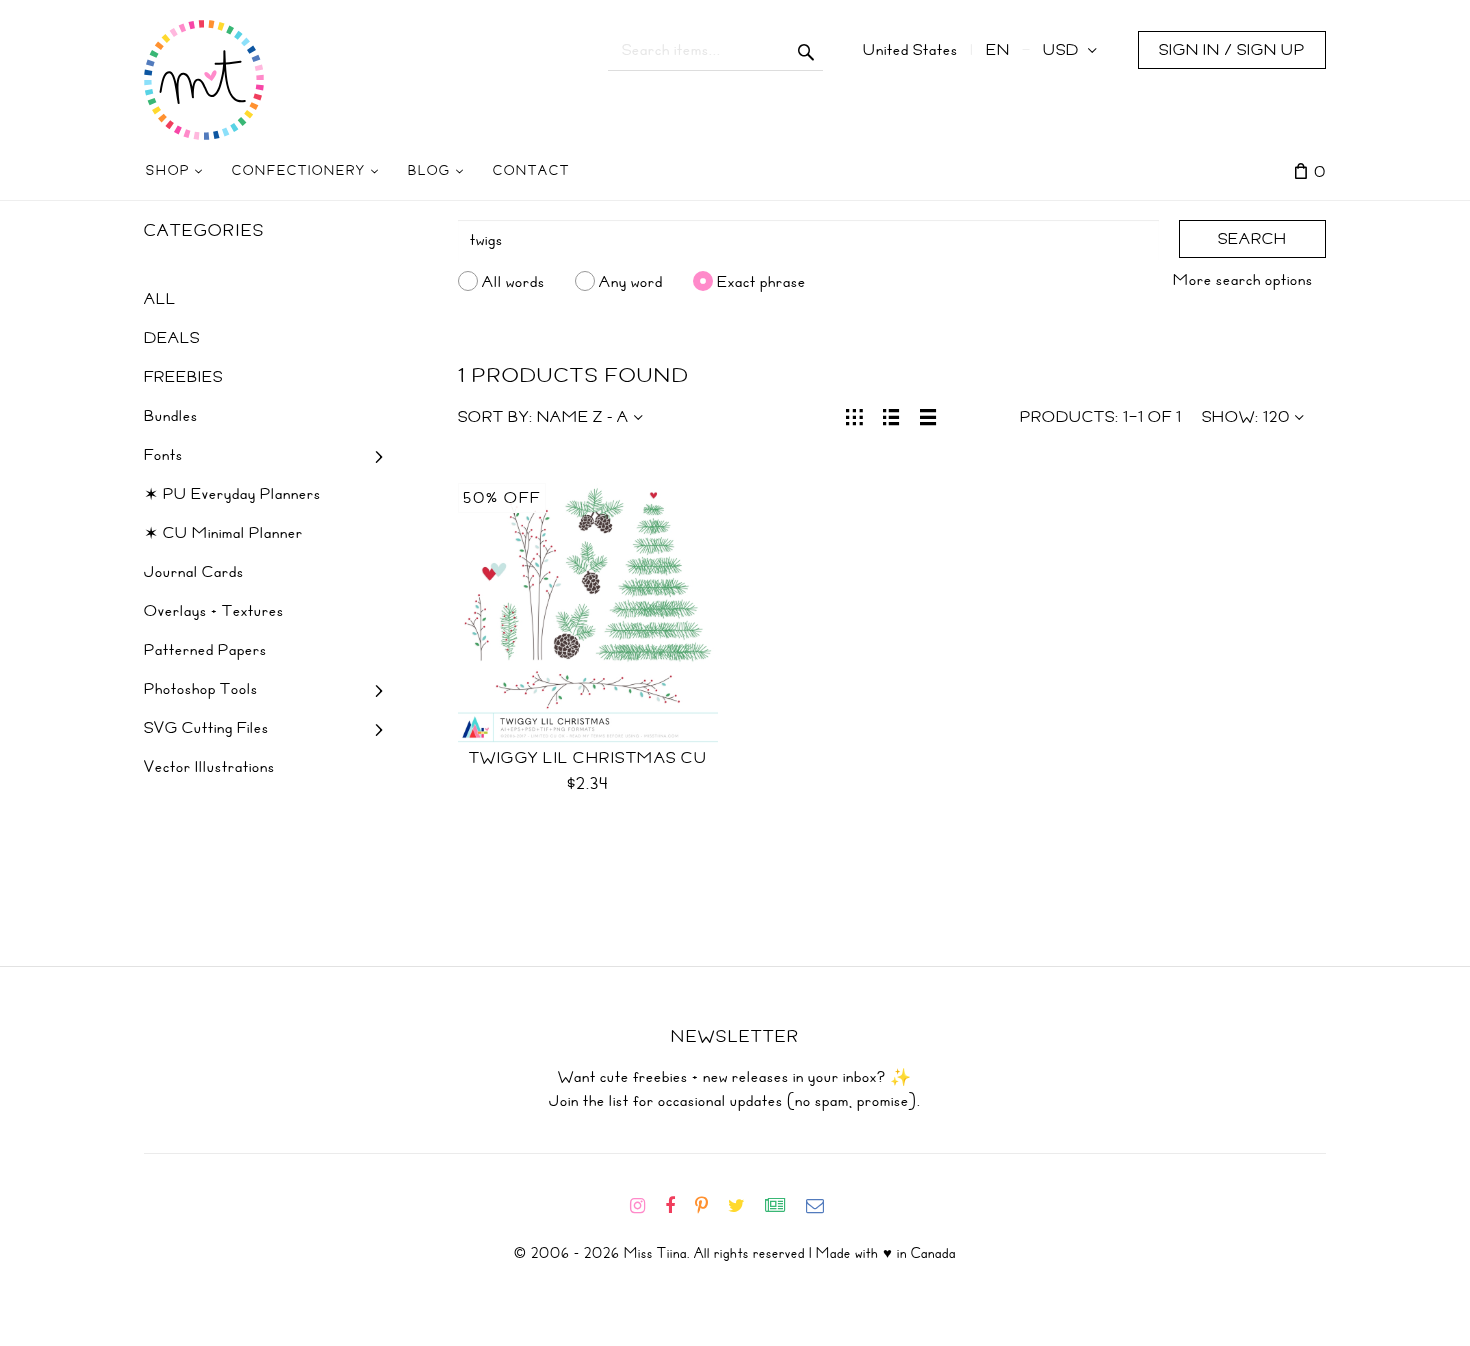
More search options (1243, 280)
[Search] (806, 50)
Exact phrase (761, 281)
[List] (891, 415)
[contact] (823, 1206)
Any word (631, 281)
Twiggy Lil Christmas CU (588, 758)
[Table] (928, 415)
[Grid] (854, 415)
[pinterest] (709, 1206)
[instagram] (645, 1206)
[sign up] (783, 1206)
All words (513, 281)
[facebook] (678, 1206)
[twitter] (744, 1206)
